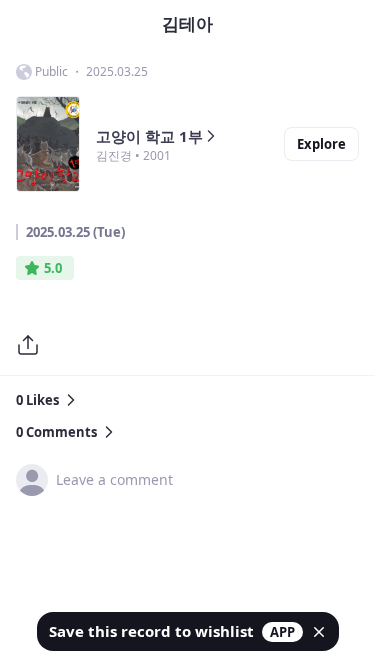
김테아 (187, 23)
